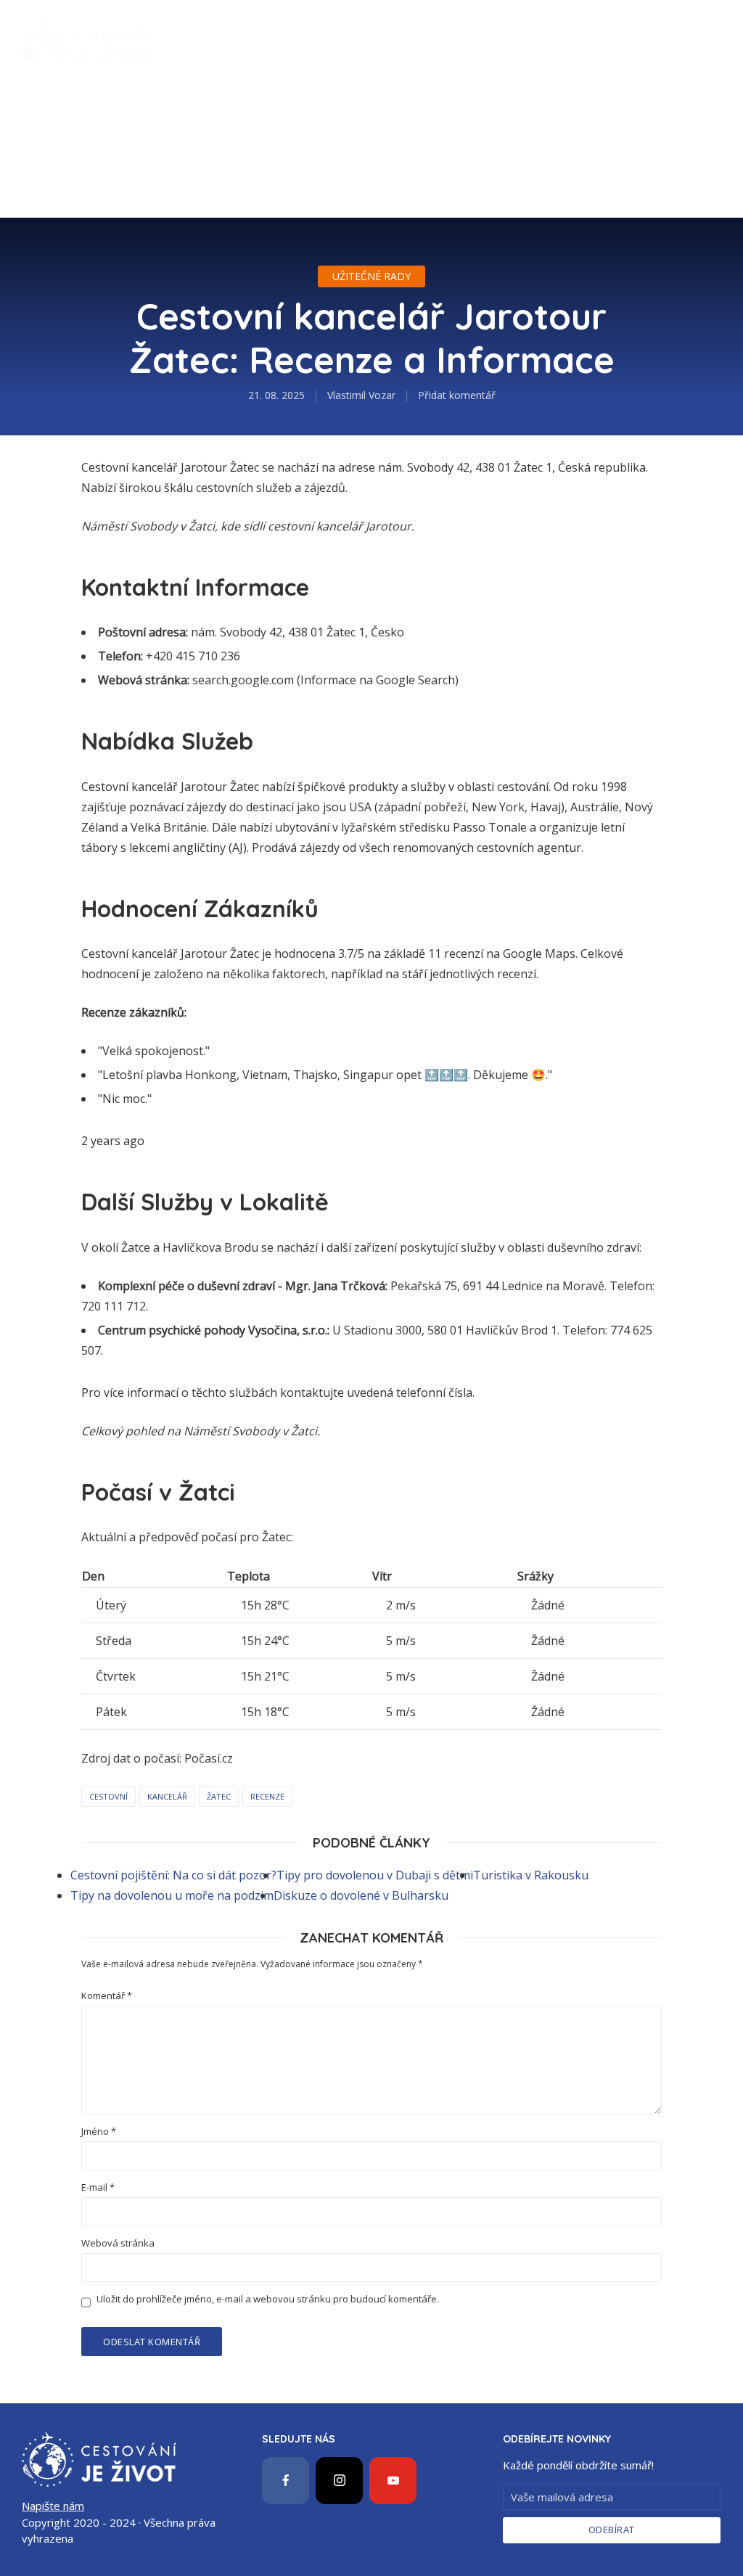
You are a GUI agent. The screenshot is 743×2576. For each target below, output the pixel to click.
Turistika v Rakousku (531, 1875)
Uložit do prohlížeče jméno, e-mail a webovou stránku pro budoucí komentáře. (268, 2299)
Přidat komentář (457, 395)
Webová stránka (118, 2243)
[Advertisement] (371, 196)
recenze (267, 1796)
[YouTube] (393, 2481)
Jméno (99, 2132)
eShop (301, 65)
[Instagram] (339, 2481)
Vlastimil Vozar (361, 395)
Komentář (107, 1996)
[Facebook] (286, 2481)
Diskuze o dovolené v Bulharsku (361, 1895)
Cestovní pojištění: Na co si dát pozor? (173, 1875)
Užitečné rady (213, 65)
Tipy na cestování (348, 22)
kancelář (167, 1796)
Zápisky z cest (213, 22)
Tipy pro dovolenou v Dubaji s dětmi (375, 1875)
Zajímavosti (466, 22)
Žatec (219, 1796)
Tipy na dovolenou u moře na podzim (172, 1895)
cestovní (108, 1796)
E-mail (98, 2187)
